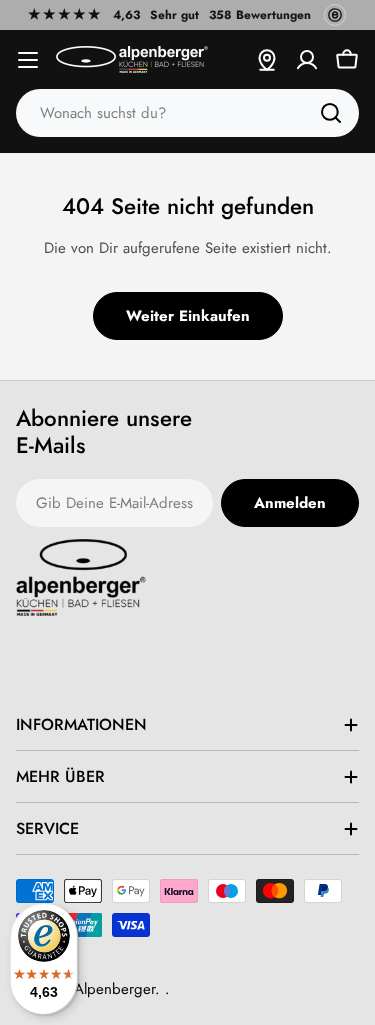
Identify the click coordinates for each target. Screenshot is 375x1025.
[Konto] (307, 60)
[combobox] (187, 113)
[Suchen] (331, 113)
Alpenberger (114, 989)
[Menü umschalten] (28, 60)
